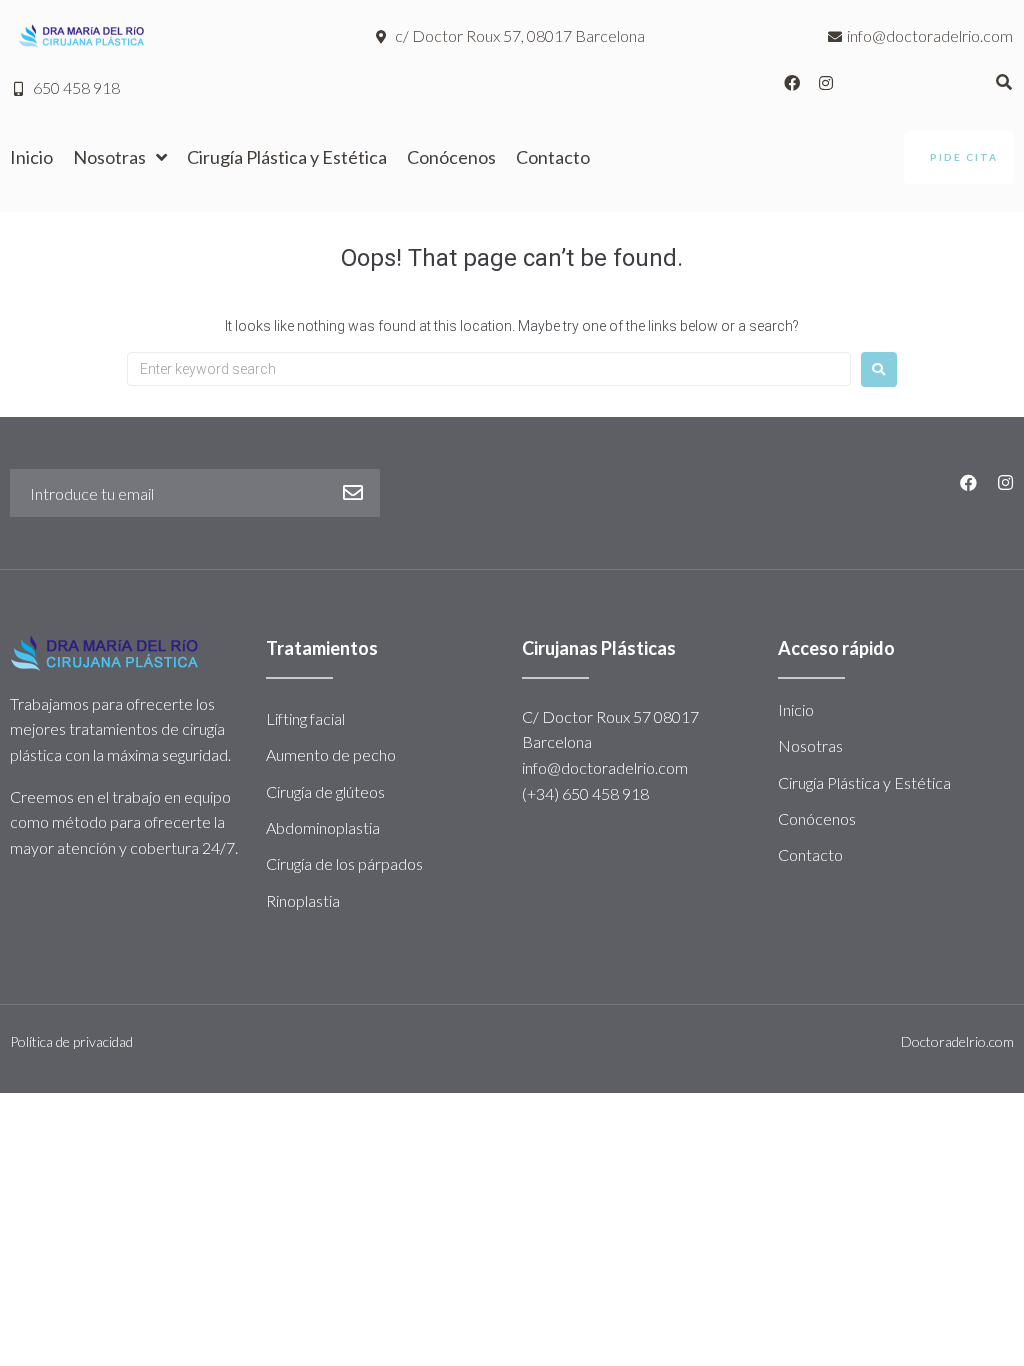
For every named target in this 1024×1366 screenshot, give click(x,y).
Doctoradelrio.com (957, 1041)
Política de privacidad (71, 1041)
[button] (959, 157)
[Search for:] (489, 369)
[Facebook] (792, 83)
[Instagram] (826, 83)
